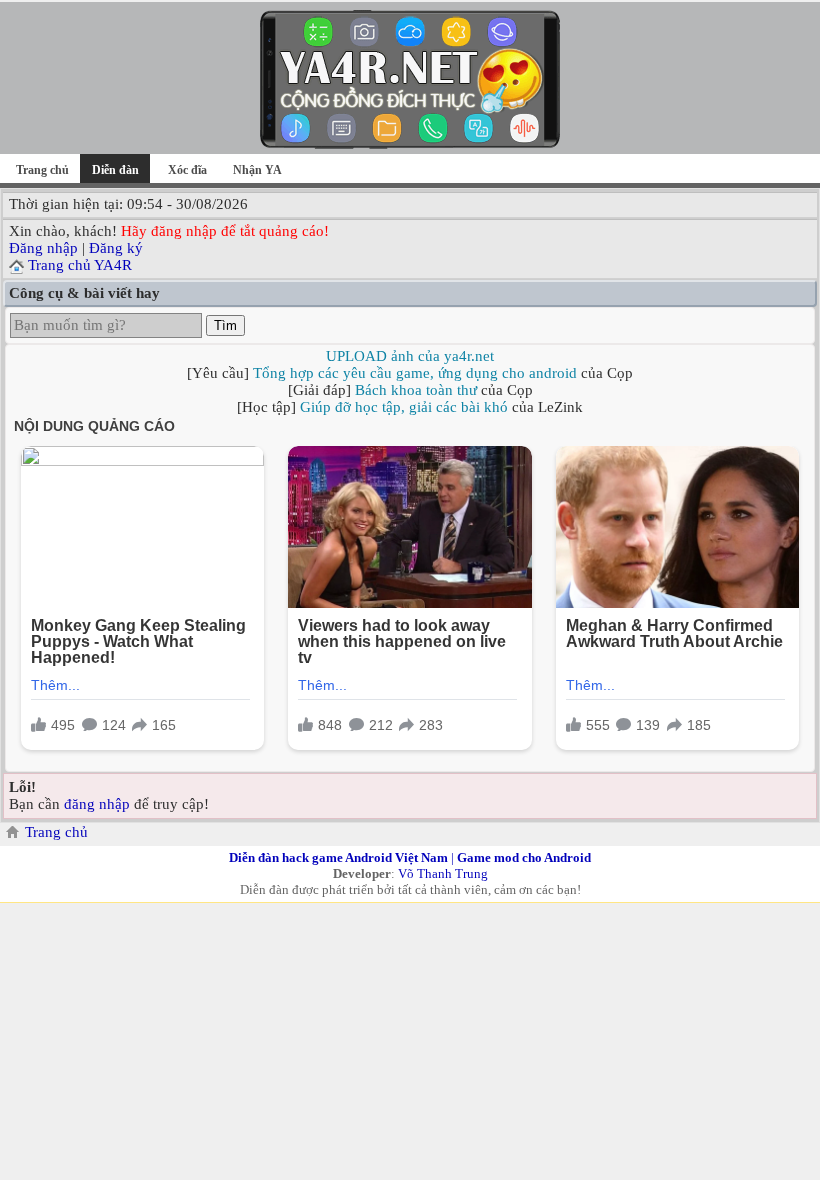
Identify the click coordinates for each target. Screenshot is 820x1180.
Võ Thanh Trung (443, 873)
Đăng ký (116, 248)
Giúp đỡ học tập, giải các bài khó (404, 407)
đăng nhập (97, 804)
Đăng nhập (43, 248)
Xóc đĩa (187, 170)
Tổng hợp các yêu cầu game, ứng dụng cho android (415, 373)
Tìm (225, 325)
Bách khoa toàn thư (416, 390)
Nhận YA (257, 170)
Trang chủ (42, 170)
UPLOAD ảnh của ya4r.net (410, 356)
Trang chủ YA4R (80, 265)
